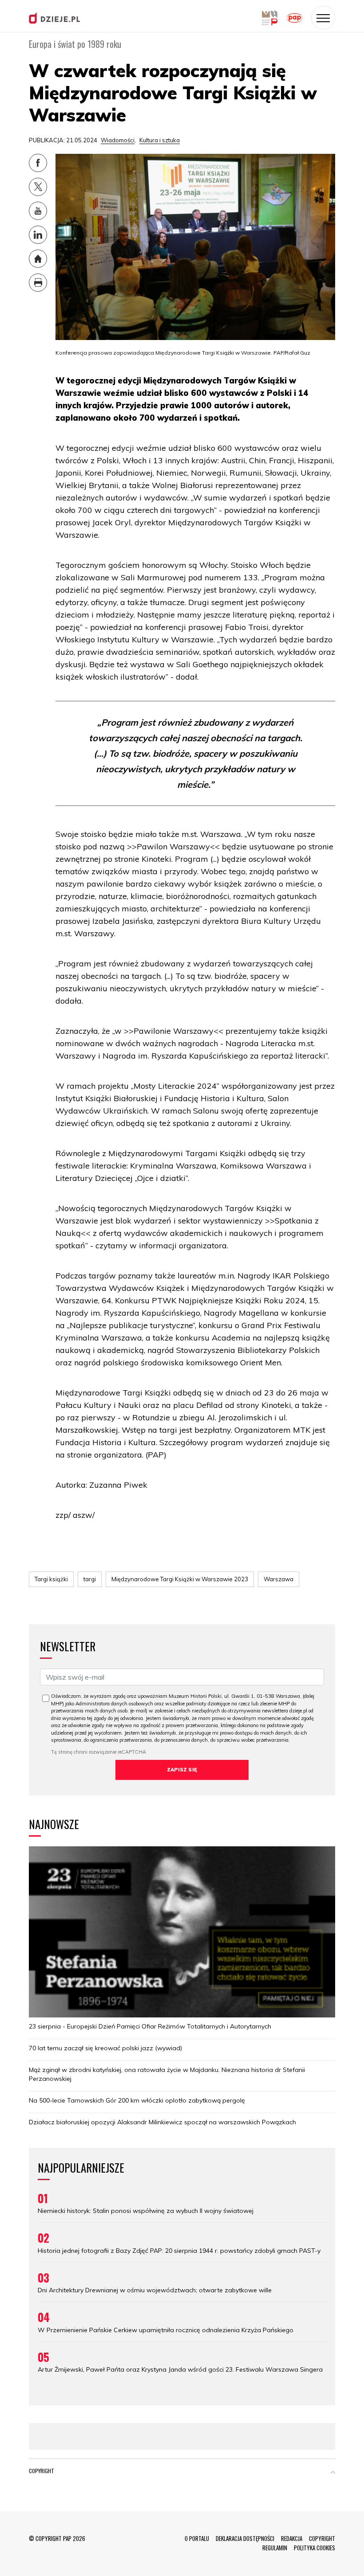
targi (90, 1579)
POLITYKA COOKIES (315, 2548)
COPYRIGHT (322, 2538)
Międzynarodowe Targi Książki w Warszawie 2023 (180, 1579)
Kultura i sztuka (160, 140)
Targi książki (51, 1579)
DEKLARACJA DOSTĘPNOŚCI (245, 2538)
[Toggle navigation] (323, 18)
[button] (333, 2473)
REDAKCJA (292, 2538)
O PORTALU (197, 2538)
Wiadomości (118, 140)
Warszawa (279, 1579)
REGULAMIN (275, 2548)
